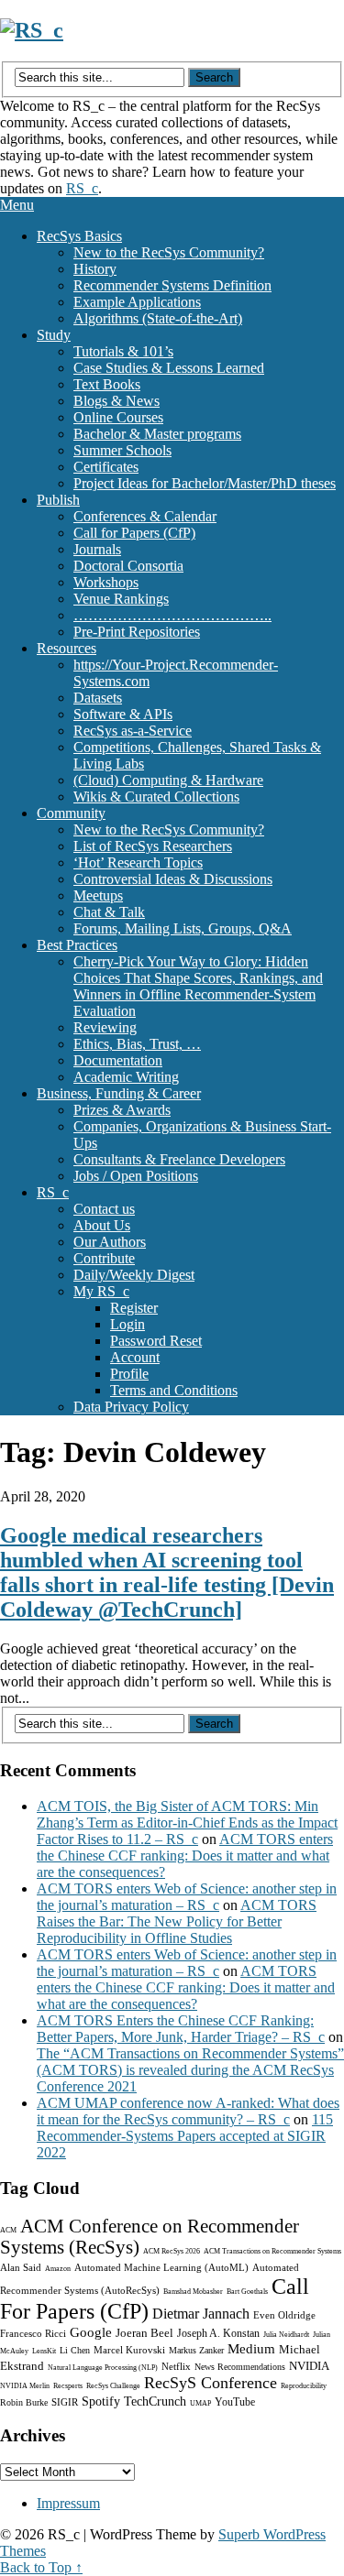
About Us (102, 1225)
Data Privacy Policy (131, 1407)
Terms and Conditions (174, 1390)
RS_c (82, 188)
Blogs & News (117, 401)
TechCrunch (155, 2401)
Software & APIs (123, 714)
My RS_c (101, 1291)
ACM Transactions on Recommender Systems (272, 2251)
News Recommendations (240, 2367)
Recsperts (68, 2386)
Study (54, 335)
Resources (67, 648)
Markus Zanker (196, 2350)
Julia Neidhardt (286, 2335)
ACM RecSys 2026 (172, 2251)
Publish (58, 500)
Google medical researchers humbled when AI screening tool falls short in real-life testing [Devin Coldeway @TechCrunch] (167, 1572)
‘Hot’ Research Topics (138, 862)
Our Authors (110, 1242)
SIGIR (65, 2402)
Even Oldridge (284, 2315)
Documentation (118, 1060)
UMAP (200, 2403)
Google (91, 2332)
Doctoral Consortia (128, 566)
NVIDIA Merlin (25, 2386)
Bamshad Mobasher (193, 2292)
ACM (8, 2230)
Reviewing (105, 1027)
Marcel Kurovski (129, 2350)
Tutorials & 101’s (123, 351)
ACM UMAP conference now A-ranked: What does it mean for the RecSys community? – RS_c (188, 2111)
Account (135, 1357)
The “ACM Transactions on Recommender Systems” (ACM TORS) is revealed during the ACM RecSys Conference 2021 (190, 2070)
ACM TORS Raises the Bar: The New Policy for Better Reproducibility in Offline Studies (177, 1921)
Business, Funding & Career (119, 1093)
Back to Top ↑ (41, 2567)
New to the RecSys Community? (169, 252)
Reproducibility (304, 2386)
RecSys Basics (79, 236)
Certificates (106, 467)
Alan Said (21, 2267)
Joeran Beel (144, 2333)
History (95, 269)
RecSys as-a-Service (133, 731)
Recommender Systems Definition (172, 285)
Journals (97, 549)
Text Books (107, 384)
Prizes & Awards (122, 1110)
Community (71, 813)
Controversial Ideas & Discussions (173, 879)
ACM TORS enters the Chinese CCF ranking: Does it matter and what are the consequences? (185, 1856)
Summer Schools (122, 450)
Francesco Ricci (33, 2333)
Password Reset (156, 1341)
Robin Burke (24, 2402)
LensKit (44, 2351)
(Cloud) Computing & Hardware (168, 780)
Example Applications (137, 302)
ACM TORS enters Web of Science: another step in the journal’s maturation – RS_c (187, 1897)
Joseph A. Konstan (218, 2333)
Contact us (104, 1209)
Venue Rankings (121, 599)
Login (128, 1324)
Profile (129, 1374)
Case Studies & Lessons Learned (169, 368)
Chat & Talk (109, 912)
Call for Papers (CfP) (134, 533)
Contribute (104, 1258)
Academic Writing (126, 1077)
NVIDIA (309, 2366)
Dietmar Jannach (201, 2314)
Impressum (68, 2503)
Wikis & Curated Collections (156, 797)
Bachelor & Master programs (157, 434)
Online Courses (118, 417)
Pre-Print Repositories (137, 632)
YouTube (235, 2402)
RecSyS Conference (211, 2383)
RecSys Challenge (113, 2386)
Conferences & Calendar (145, 516)
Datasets (98, 698)
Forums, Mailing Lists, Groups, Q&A (183, 928)
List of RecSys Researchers (153, 846)
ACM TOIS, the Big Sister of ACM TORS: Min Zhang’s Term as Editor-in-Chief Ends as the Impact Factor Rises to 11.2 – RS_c (187, 1823)
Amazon (58, 2269)
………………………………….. (172, 615)
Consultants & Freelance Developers (179, 1159)
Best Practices (77, 945)
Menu (17, 205)
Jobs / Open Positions (136, 1176)
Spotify (101, 2401)
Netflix (176, 2366)
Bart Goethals (247, 2292)
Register (134, 1308)
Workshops (106, 582)
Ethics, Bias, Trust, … (137, 1044)
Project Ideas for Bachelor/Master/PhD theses (205, 483)
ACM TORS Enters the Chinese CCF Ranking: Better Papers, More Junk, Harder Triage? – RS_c (181, 2029)
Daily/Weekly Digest (134, 1275)
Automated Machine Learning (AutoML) (161, 2267)
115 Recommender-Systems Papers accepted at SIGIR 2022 (185, 2136)
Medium (251, 2349)
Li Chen (75, 2350)
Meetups (98, 895)
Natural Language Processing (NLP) (103, 2368)
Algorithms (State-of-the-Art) (158, 318)
